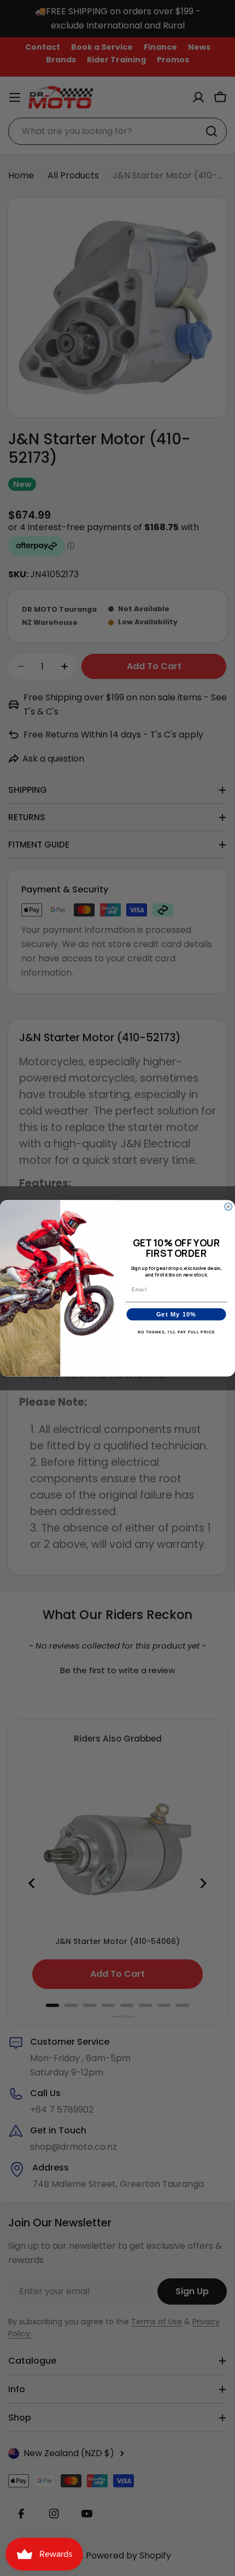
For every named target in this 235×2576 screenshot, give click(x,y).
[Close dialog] (228, 1206)
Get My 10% (177, 1314)
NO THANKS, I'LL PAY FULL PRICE (177, 1332)
